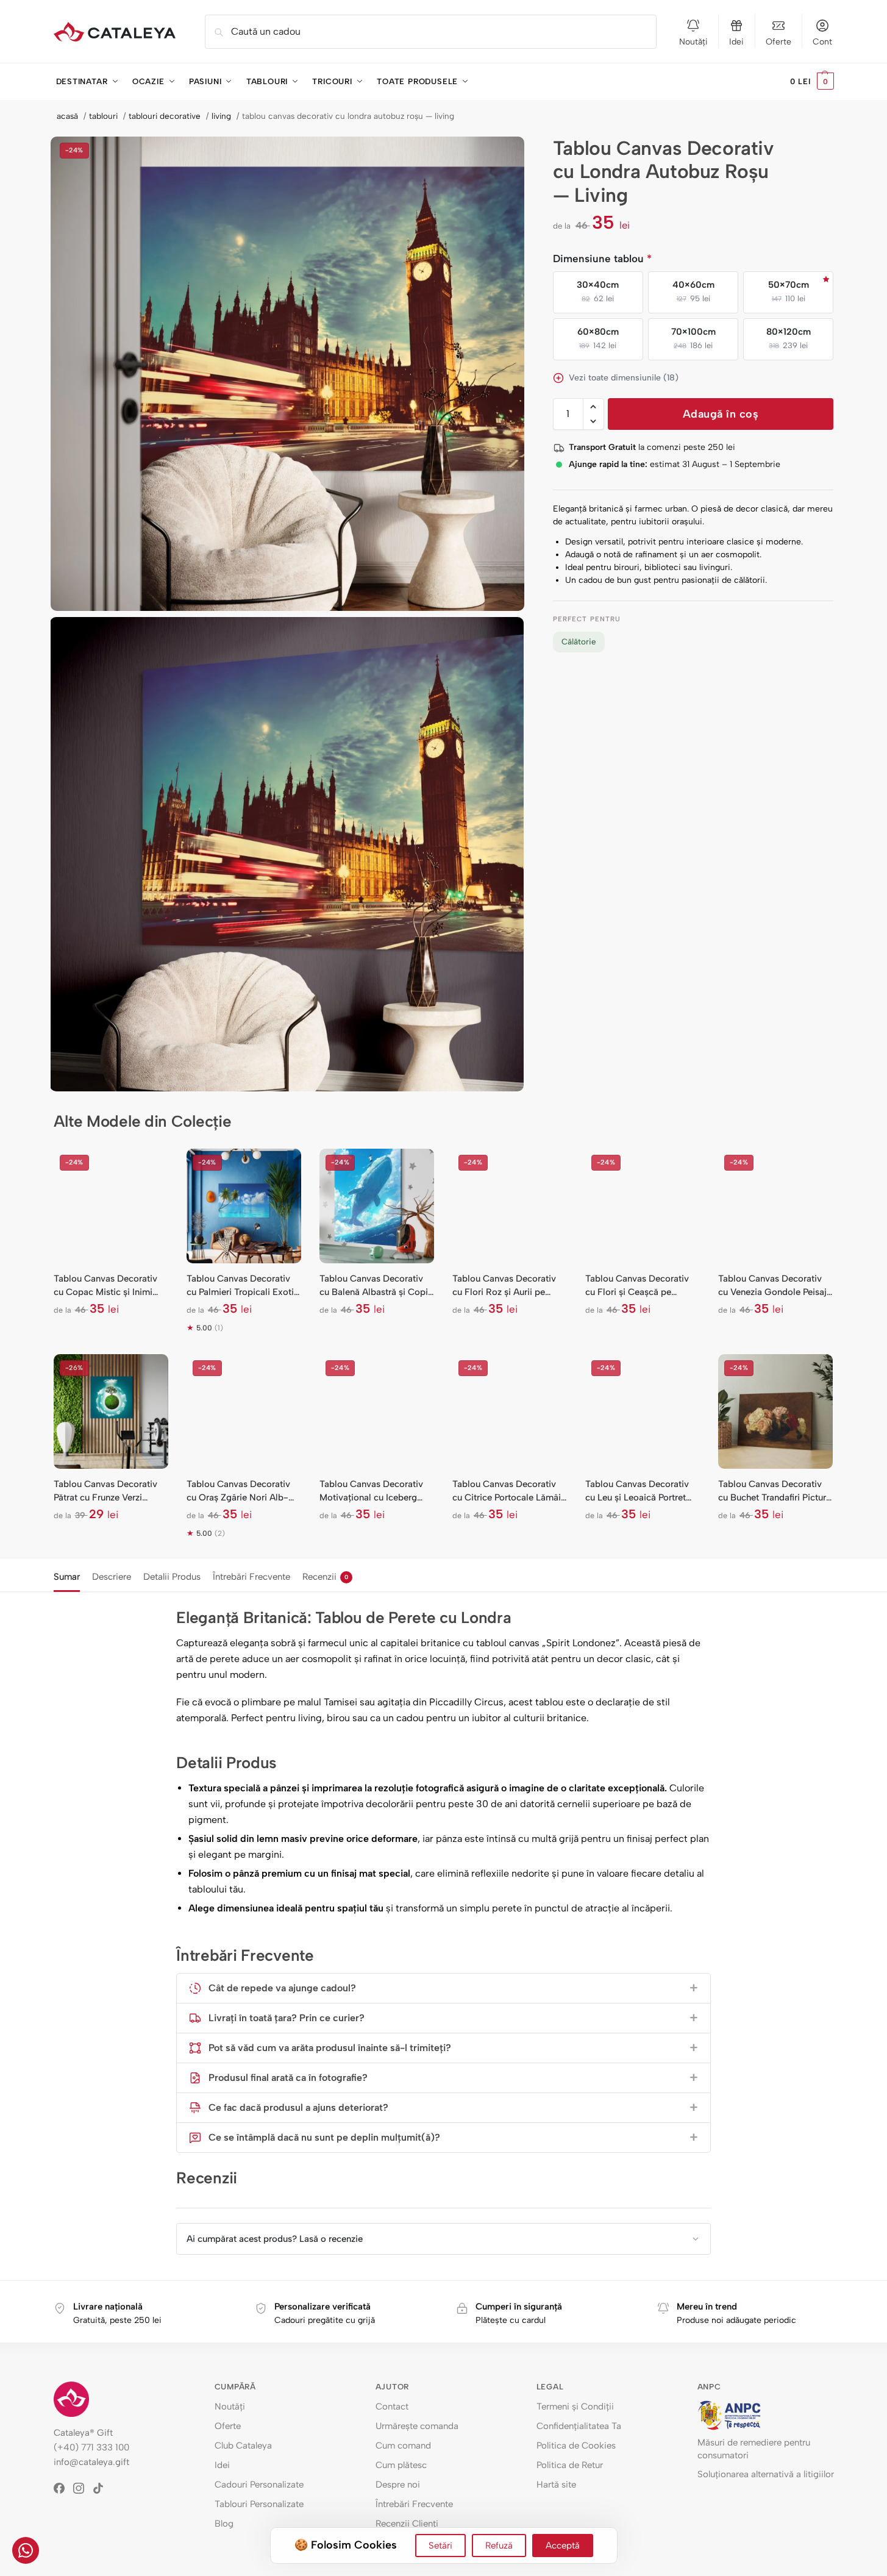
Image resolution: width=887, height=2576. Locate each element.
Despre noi (398, 2485)
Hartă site (556, 2485)
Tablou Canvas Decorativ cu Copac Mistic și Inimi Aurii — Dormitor (105, 1286)
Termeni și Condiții (575, 2407)
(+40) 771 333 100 (91, 2447)
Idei (736, 42)
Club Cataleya (243, 2446)
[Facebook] (63, 2488)
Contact (392, 2407)
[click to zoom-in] (288, 374)
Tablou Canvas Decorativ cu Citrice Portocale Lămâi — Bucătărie (507, 1491)
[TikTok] (102, 2488)
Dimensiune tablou (602, 259)
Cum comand (403, 2446)
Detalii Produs (172, 1577)
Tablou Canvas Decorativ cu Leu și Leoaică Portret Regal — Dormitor (637, 1491)
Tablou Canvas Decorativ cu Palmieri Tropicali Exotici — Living (244, 1286)
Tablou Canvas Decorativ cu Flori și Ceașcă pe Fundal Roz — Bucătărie (637, 1286)
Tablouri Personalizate (259, 2504)
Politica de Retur (570, 2465)
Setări (440, 2546)
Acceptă (563, 2546)
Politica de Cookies (576, 2446)
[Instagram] (83, 2488)
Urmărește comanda (417, 2426)
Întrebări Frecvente (251, 1577)
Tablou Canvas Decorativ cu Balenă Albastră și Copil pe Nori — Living (375, 1286)
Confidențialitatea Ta (579, 2426)
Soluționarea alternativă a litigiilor (766, 2474)
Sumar (67, 1577)
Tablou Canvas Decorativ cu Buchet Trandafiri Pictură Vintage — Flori (775, 1491)
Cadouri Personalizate (259, 2485)
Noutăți (693, 42)
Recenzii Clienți (407, 2524)
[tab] (70, 1575)
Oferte (778, 42)
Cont (822, 42)
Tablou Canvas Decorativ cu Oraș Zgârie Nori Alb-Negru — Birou (238, 1491)
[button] (812, 82)
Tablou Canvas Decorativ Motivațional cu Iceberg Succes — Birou (371, 1491)
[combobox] (431, 32)
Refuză (499, 2546)
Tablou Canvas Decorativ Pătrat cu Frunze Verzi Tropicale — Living (105, 1491)
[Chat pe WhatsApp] (26, 2550)
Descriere (112, 1577)
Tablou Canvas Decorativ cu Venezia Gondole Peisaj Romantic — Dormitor (772, 1286)
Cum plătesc (401, 2465)
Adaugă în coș (721, 414)
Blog (224, 2524)
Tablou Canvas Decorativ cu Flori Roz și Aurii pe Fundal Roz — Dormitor (504, 1286)
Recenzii (325, 1577)
